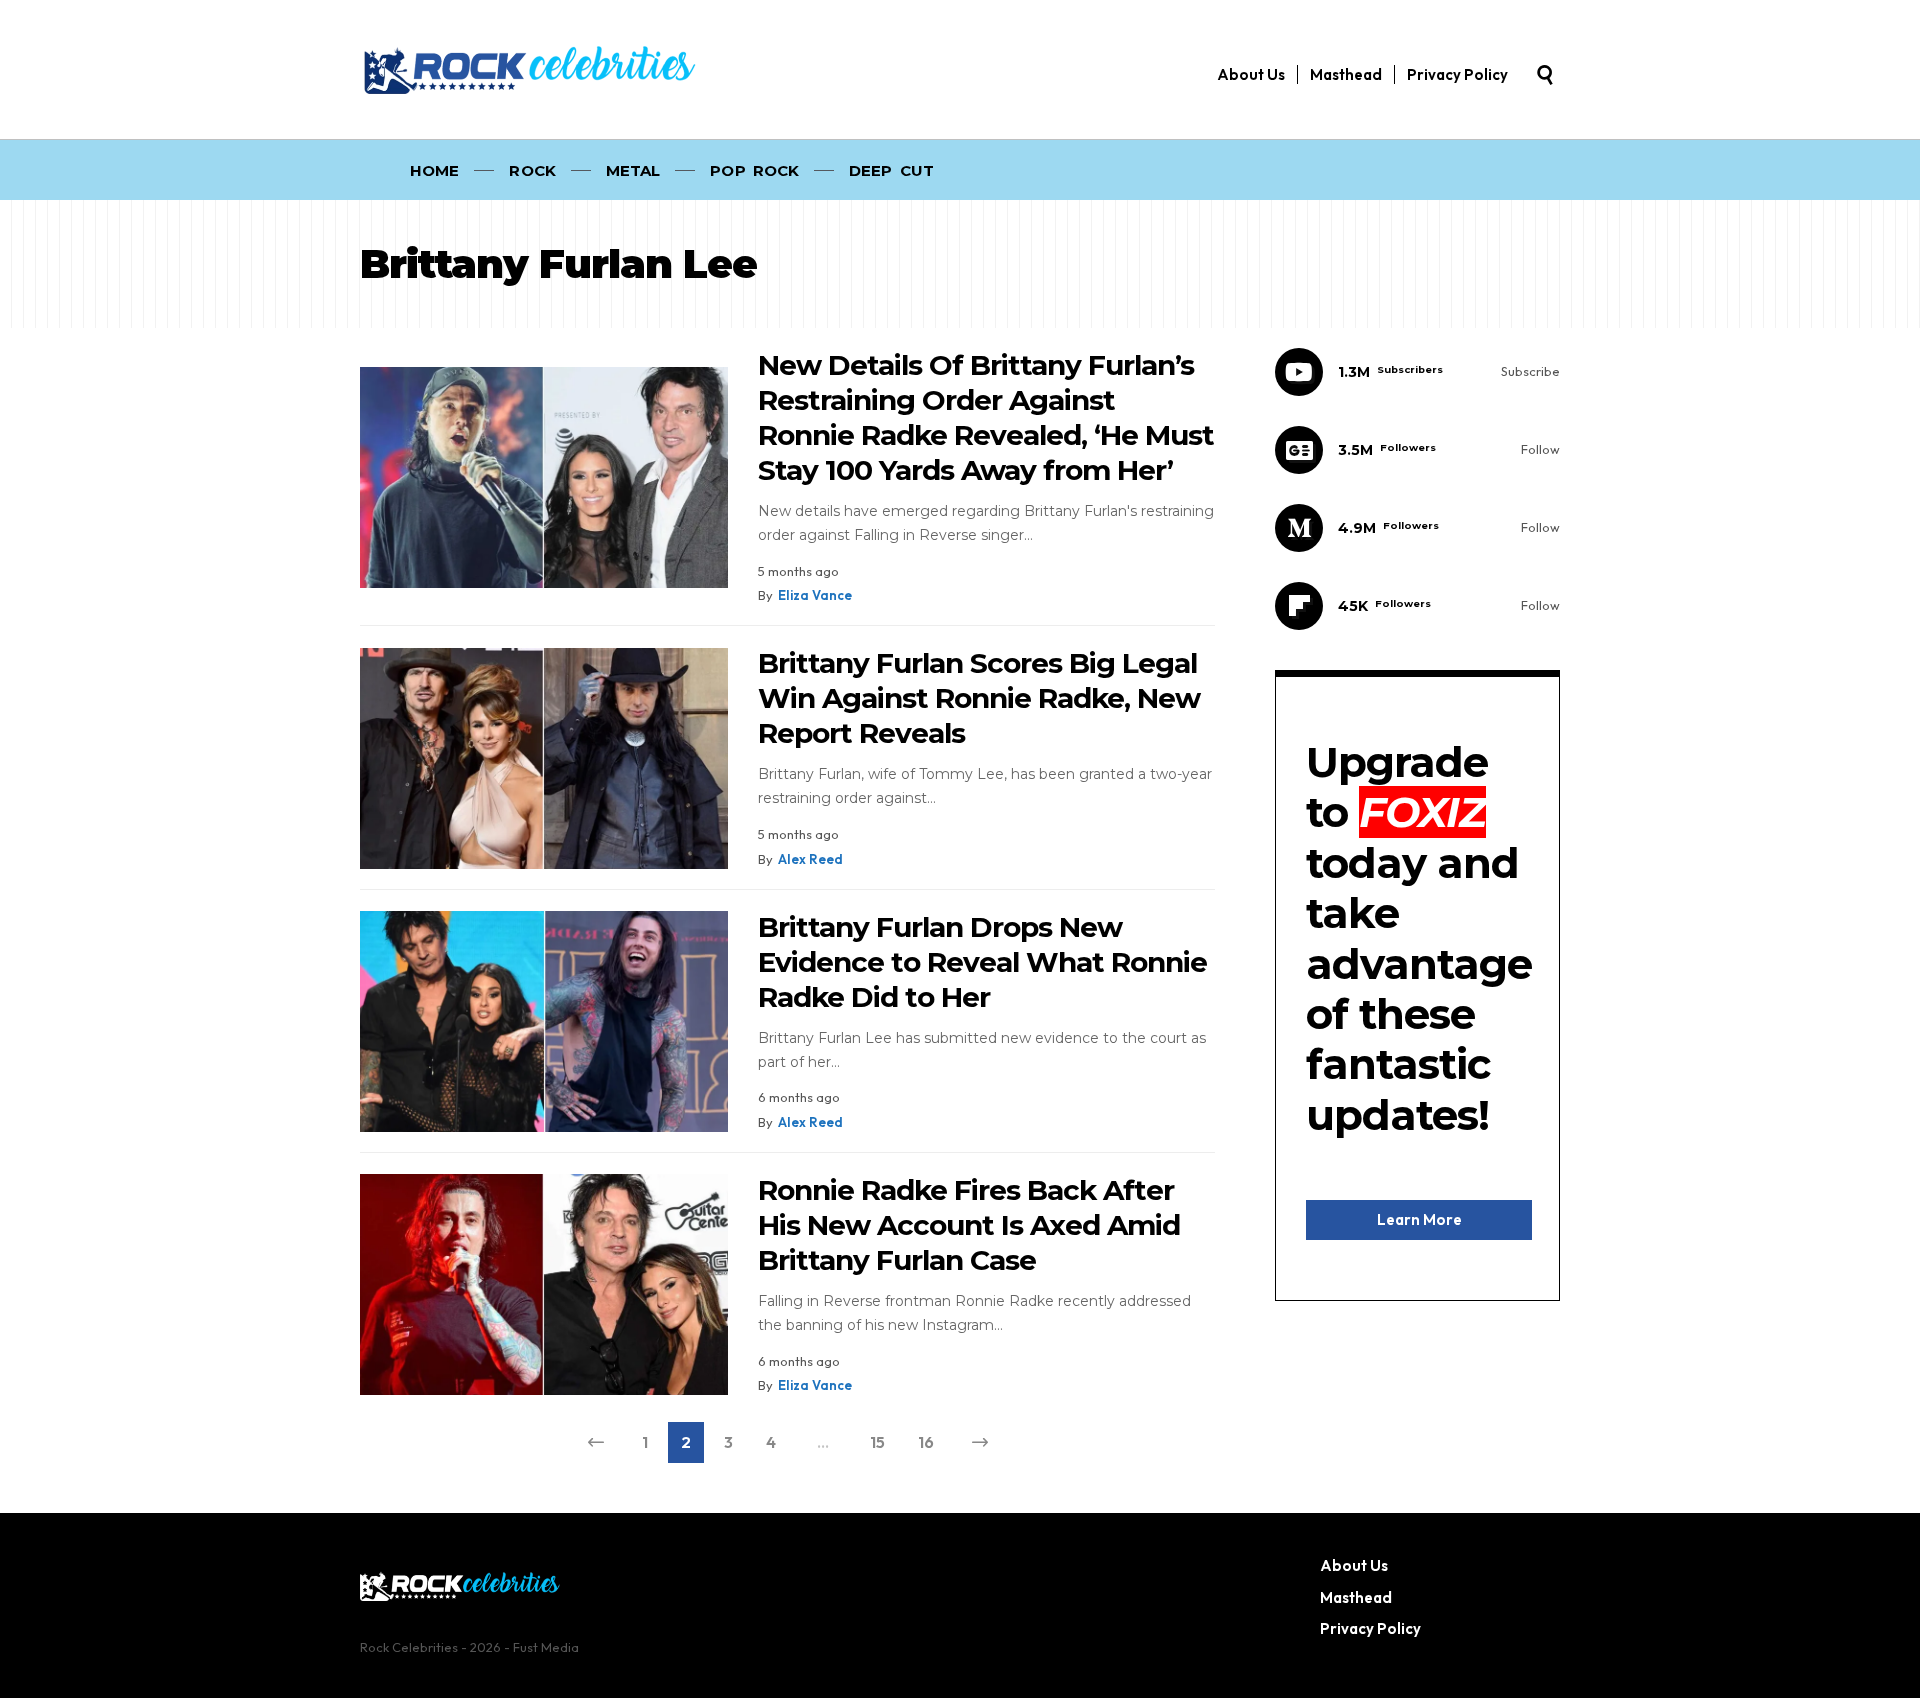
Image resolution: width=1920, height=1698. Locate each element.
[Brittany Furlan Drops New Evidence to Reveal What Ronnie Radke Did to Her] (544, 1021)
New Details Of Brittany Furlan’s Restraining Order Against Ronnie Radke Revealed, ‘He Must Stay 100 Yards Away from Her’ (986, 417)
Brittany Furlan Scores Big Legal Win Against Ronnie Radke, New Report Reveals (979, 698)
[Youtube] (1417, 372)
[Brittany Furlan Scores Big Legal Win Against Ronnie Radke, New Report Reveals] (544, 758)
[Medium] (1417, 528)
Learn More (1419, 1219)
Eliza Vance (815, 595)
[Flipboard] (1417, 606)
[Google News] (1417, 450)
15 (877, 1442)
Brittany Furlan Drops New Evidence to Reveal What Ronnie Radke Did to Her (982, 962)
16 (926, 1442)
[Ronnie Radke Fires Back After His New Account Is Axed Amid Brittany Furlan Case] (544, 1284)
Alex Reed (810, 859)
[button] (1545, 75)
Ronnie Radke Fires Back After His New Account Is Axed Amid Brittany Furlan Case (969, 1225)
